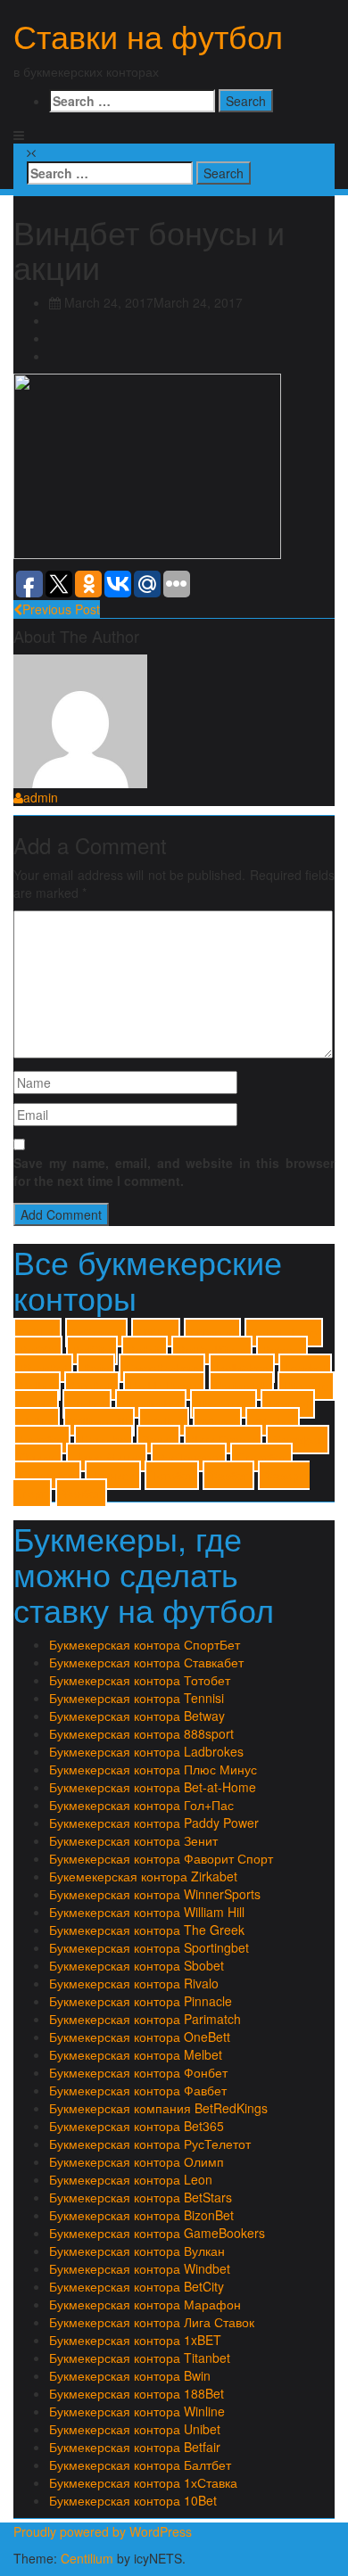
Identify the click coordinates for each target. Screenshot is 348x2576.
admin (41, 797)
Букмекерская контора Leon (131, 2179)
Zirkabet (273, 1422)
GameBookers (162, 1368)
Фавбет (228, 1475)
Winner (217, 1422)
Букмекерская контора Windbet (140, 2268)
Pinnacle (306, 1386)
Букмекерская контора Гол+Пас (141, 1805)
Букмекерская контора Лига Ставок (152, 2322)
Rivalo (36, 1404)
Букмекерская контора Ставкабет (146, 1662)
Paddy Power (164, 1386)
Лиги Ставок (223, 1440)
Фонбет (81, 1493)
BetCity (92, 1350)
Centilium (87, 2558)
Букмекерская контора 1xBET (135, 2340)
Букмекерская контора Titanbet (140, 2358)
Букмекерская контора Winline (137, 2411)
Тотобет (172, 1475)
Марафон (298, 1440)
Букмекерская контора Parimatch (145, 2019)
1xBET (37, 1333)
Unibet (37, 1422)
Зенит (158, 1440)
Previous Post (61, 609)
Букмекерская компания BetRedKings (158, 2108)
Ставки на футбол (148, 35)
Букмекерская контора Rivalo (134, 1983)
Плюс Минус (107, 1457)
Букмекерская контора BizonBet (141, 2215)
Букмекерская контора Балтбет (140, 2465)
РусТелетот (189, 1457)
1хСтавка (96, 1333)
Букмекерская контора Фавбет (138, 2090)
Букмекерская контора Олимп (137, 2161)
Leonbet (305, 1368)
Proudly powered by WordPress (103, 2531)
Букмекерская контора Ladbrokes (146, 1751)
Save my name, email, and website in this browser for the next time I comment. (174, 1172)
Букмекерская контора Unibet (135, 2429)
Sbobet (87, 1404)
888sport (212, 1333)
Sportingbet (151, 1404)
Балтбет (42, 1440)
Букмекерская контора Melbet (136, 2054)
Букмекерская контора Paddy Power (154, 1823)
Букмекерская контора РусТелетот (150, 2144)
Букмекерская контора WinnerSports (155, 1894)
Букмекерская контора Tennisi (137, 1698)
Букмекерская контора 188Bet (137, 2393)
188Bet (156, 1333)
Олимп (38, 1457)
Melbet (37, 1386)
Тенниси (113, 1475)
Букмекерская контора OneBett (140, 2037)
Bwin (96, 1368)
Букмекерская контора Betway (137, 1716)
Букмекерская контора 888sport (141, 1733)
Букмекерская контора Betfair (135, 2447)
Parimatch (241, 1386)
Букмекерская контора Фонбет (138, 2072)
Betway (282, 1350)
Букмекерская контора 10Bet (133, 2500)
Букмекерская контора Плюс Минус (153, 1769)
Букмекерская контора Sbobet (137, 1965)
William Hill (99, 1422)
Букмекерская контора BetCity (137, 2286)
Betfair (145, 1350)
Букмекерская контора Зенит (133, 1840)
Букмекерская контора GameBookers (157, 2233)
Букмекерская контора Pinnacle (141, 2001)
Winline (164, 1422)
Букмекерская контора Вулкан (137, 2251)
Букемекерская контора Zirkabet (143, 1876)
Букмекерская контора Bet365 (137, 2126)
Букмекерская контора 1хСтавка (143, 2482)
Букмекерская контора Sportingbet (149, 1947)
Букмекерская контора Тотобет (140, 1680)
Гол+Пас (104, 1440)
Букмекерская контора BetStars (141, 2197)
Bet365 (38, 1350)
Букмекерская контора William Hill (147, 1912)
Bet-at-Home (284, 1333)
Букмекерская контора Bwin (130, 2375)
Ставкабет (47, 1475)
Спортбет (261, 1457)
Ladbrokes (242, 1368)
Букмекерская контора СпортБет (145, 1644)
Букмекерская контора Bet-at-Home (153, 1787)
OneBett (92, 1386)
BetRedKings (212, 1350)
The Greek (224, 1404)
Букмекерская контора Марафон (145, 2304)
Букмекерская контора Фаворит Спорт (161, 1858)
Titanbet (288, 1404)
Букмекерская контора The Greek (147, 1930)
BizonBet (43, 1368)
